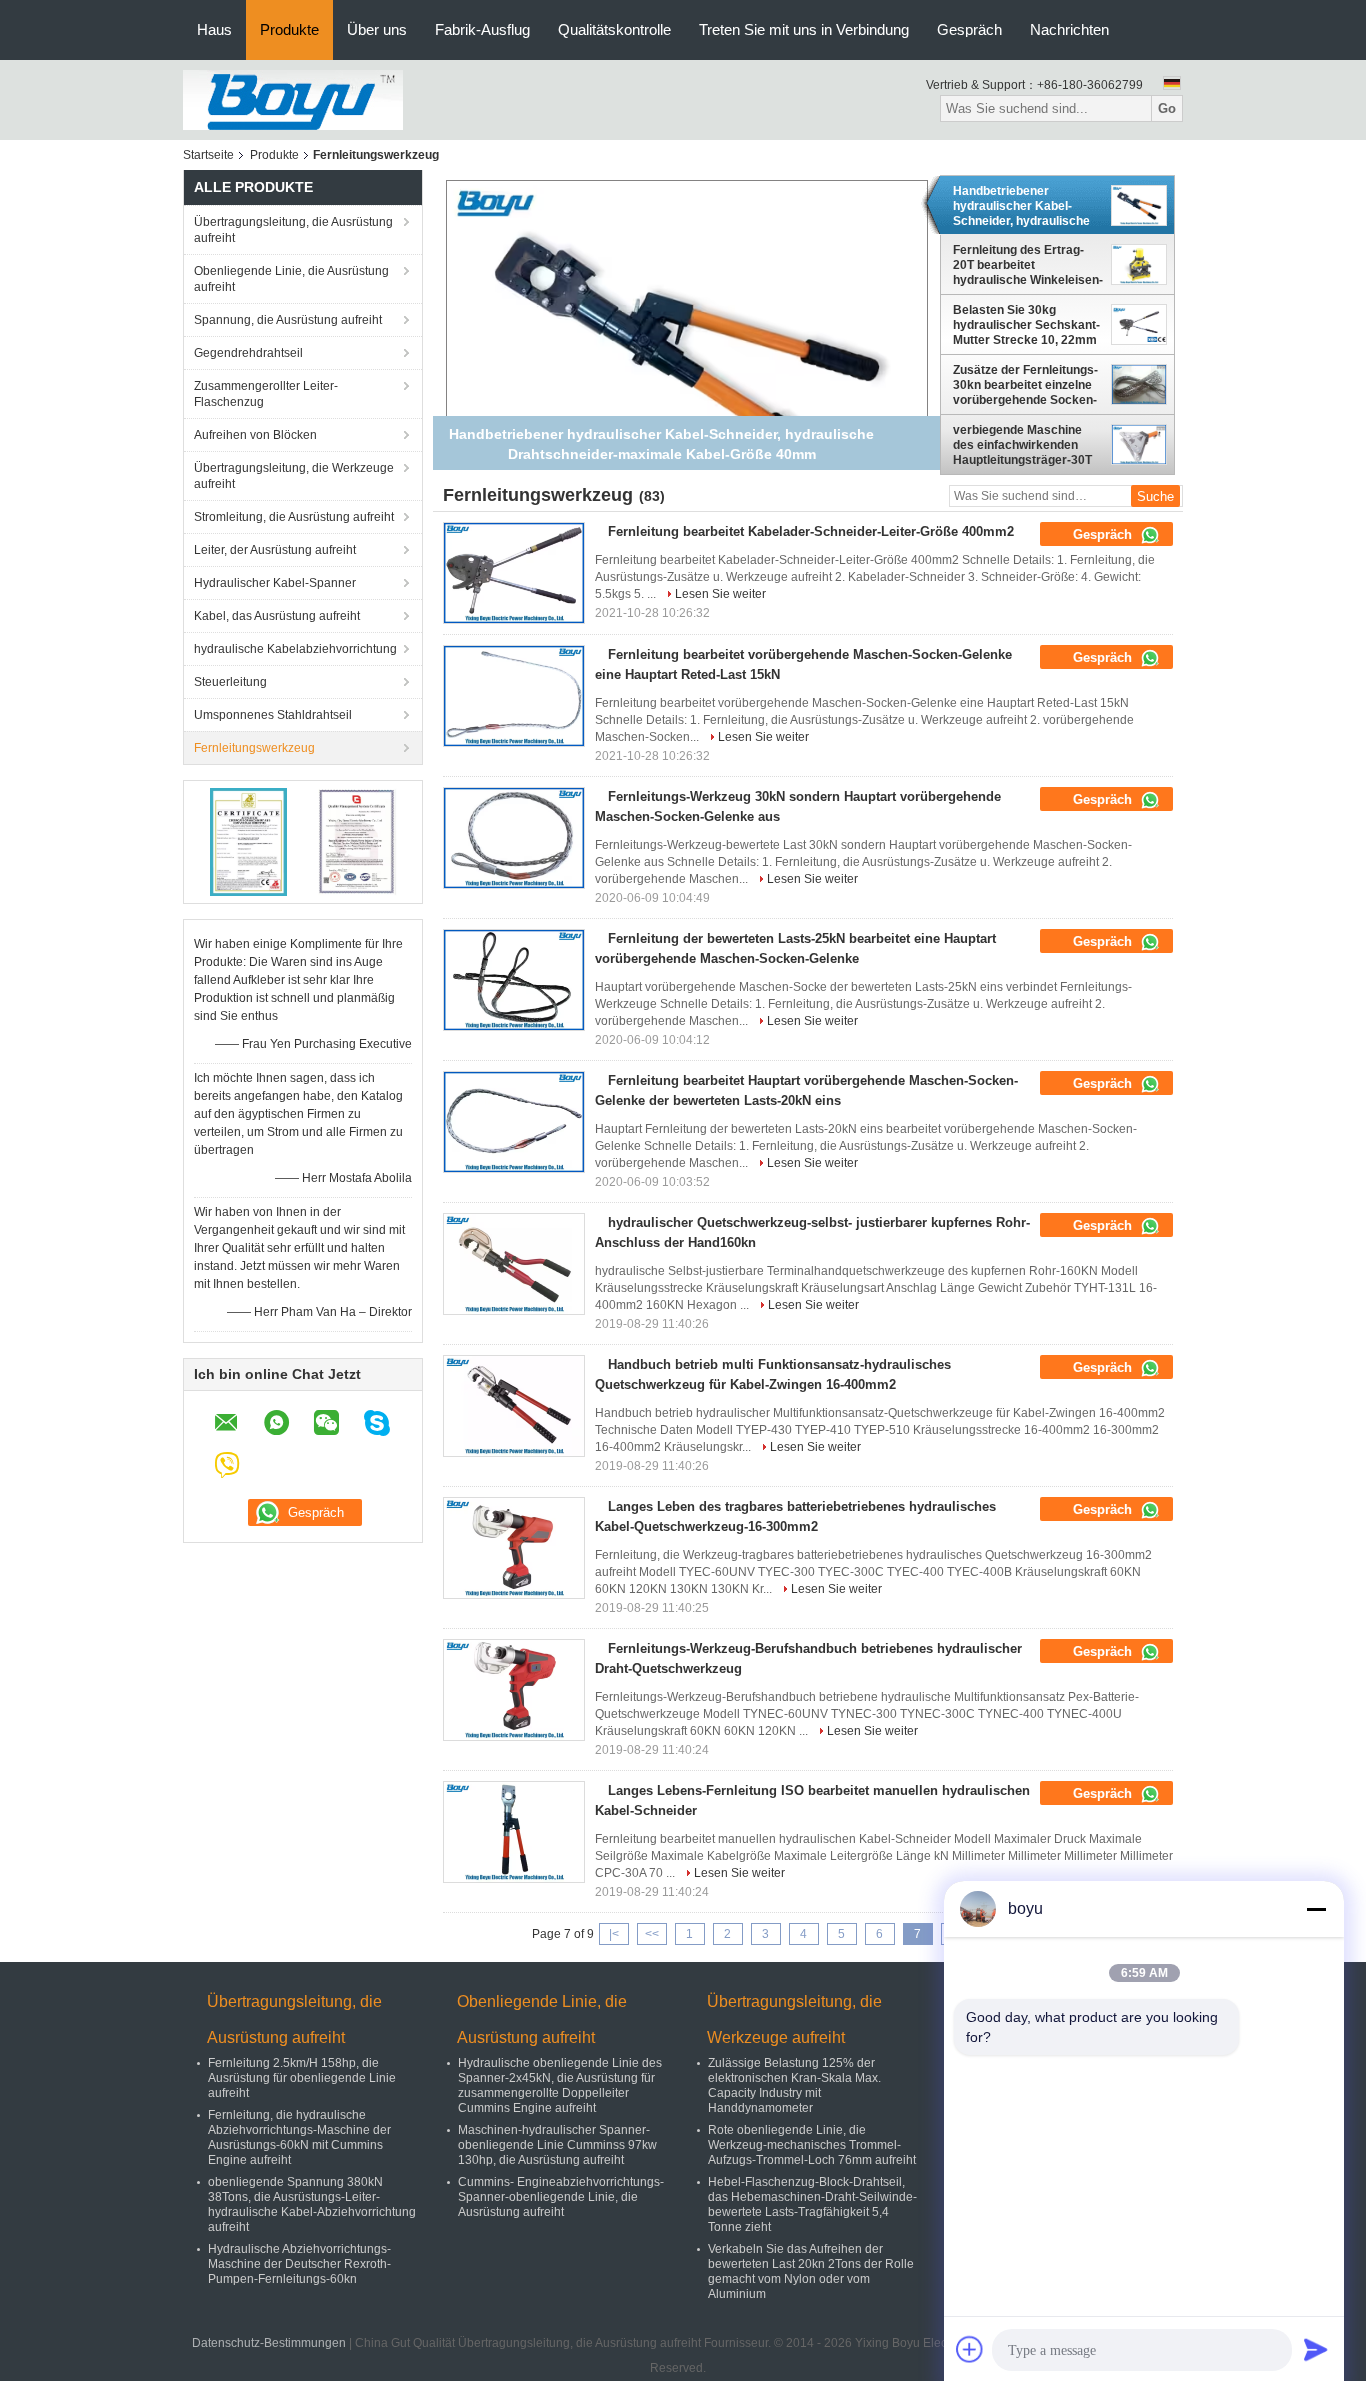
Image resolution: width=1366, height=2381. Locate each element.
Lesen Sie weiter (720, 594)
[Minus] (1316, 1909)
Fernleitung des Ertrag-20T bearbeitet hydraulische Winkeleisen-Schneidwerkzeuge (1028, 265)
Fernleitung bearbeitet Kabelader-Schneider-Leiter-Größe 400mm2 (811, 531)
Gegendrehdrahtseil (248, 353)
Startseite (208, 155)
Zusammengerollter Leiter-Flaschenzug (266, 394)
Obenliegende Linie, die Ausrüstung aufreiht (291, 279)
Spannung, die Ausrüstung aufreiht (288, 320)
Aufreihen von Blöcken (255, 435)
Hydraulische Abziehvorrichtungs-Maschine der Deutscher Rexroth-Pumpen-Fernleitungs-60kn (299, 2264)
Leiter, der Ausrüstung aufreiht (275, 550)
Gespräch (969, 29)
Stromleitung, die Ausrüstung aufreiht (294, 517)
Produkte (289, 29)
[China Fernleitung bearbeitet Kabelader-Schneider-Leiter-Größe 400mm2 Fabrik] (514, 573)
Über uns (377, 29)
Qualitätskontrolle (614, 29)
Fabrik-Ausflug (482, 29)
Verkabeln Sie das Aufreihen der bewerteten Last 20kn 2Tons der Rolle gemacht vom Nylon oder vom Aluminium (811, 2271)
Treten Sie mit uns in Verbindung (804, 29)
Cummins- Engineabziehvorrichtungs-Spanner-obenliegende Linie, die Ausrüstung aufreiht (561, 2197)
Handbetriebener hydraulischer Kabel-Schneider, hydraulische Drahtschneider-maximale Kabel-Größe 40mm (1027, 206)
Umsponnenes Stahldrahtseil (273, 715)
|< (614, 1934)
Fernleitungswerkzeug (254, 748)
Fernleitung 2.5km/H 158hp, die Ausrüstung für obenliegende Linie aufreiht (302, 2078)
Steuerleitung (230, 682)
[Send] (1316, 2349)
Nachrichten (1069, 29)
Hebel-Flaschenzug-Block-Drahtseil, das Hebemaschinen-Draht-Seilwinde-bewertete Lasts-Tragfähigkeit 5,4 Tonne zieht (812, 2204)
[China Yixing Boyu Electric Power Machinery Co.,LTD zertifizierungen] (248, 841)
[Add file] (970, 2349)
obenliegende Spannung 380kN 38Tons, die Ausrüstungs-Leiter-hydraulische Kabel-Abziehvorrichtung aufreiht (312, 2204)
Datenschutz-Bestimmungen (269, 2343)
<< (652, 1934)
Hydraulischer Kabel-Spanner (275, 583)
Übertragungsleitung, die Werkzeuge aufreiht (294, 476)
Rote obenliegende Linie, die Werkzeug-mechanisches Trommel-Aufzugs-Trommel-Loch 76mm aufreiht (812, 2145)
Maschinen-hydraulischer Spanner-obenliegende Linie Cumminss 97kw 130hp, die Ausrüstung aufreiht (557, 2145)
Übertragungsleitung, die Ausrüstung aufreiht (293, 230)
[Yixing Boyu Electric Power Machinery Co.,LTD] (293, 99)
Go (1167, 108)
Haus (214, 29)
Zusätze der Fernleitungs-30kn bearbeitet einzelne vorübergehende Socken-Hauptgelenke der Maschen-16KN (1025, 385)
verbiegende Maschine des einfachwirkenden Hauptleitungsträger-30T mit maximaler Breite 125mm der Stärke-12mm (1026, 445)
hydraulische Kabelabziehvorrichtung (295, 649)
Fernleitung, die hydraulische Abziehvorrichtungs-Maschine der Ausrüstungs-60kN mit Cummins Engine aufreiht (299, 2137)
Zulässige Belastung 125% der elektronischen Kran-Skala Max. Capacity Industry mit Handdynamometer (794, 2085)
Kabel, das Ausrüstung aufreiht (277, 616)
